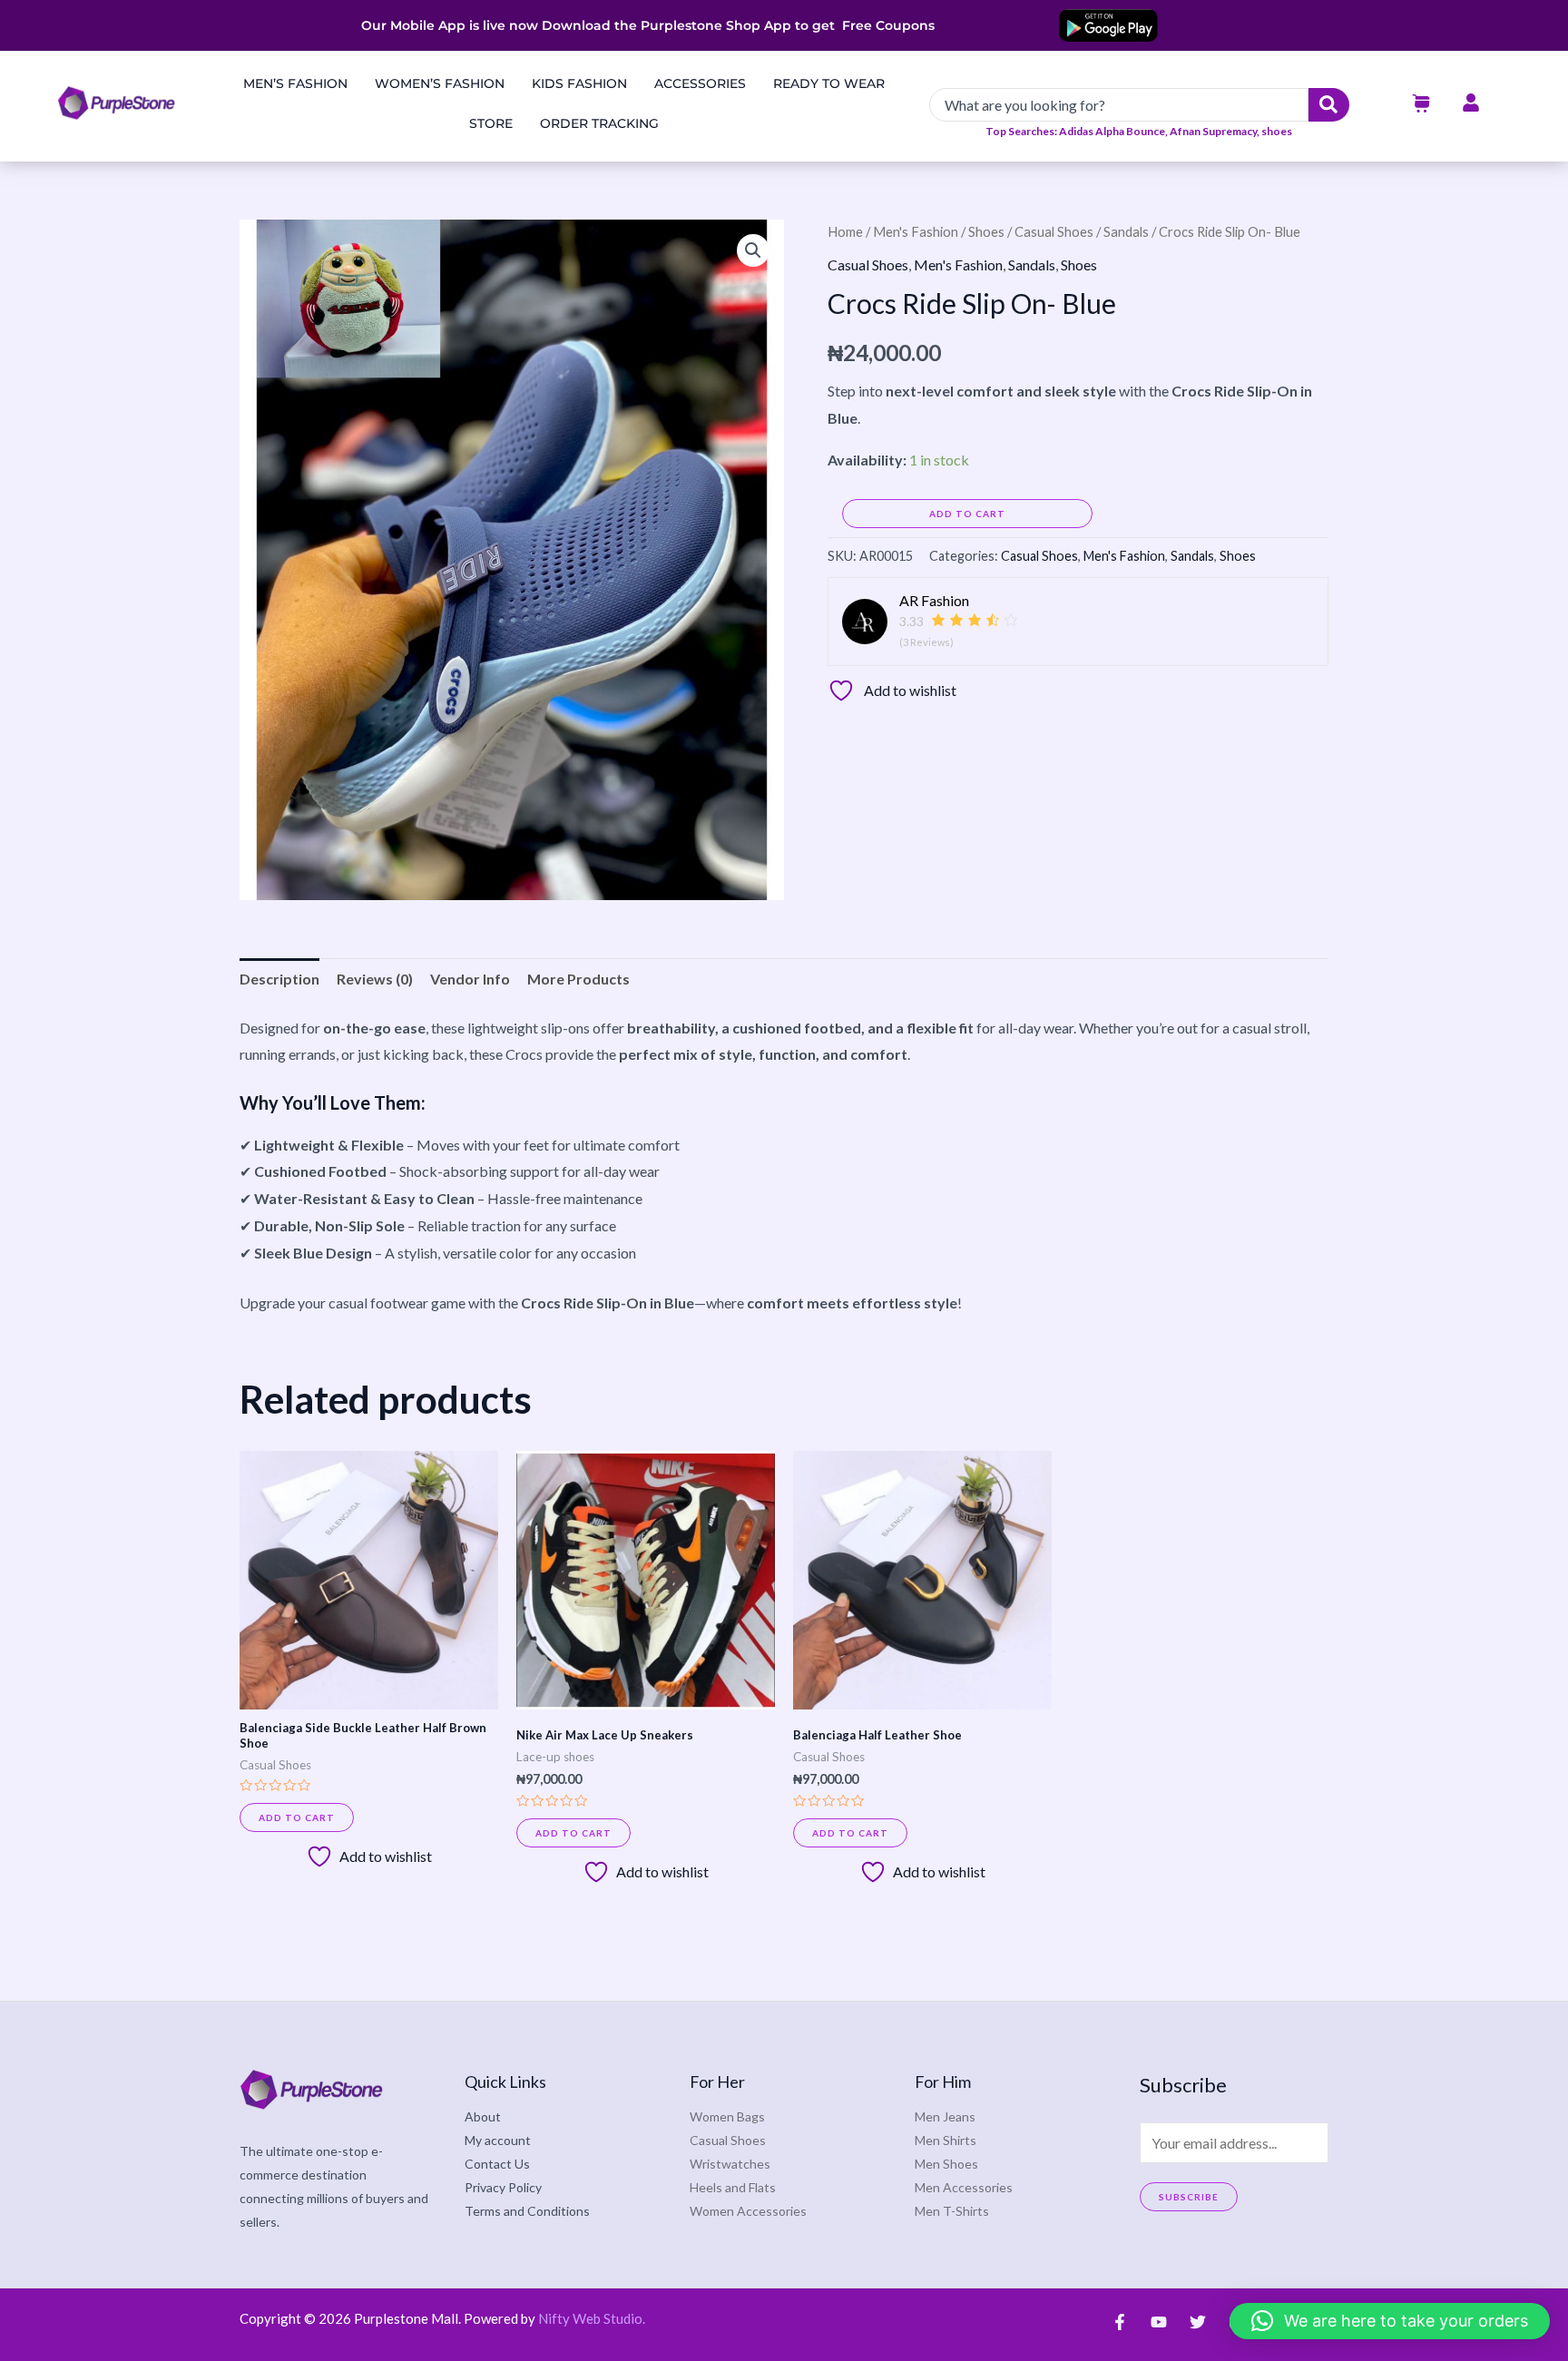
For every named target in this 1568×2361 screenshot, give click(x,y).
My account (498, 2140)
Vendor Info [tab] (470, 979)
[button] (753, 250)
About (483, 2116)
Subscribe (1189, 2197)
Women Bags (727, 2116)
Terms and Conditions (527, 2211)
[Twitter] (1198, 2322)
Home (845, 231)
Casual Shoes (1054, 231)
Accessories (700, 83)
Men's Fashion (916, 231)
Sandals (1126, 231)
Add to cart (967, 514)
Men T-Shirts (952, 2211)
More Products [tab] (578, 979)
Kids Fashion (579, 83)
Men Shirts (946, 2140)
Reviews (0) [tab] (375, 979)
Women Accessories (748, 2211)
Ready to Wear (829, 83)
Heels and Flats (733, 2187)
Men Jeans (945, 2116)
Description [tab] (279, 979)
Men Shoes (946, 2164)
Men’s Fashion (295, 83)
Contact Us (497, 2164)
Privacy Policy (503, 2187)
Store (491, 123)
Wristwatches (730, 2164)
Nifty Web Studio (590, 2318)
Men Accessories (964, 2187)
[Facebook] (1120, 2322)
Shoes (986, 231)
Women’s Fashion (440, 83)
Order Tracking (599, 123)
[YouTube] (1159, 2322)
